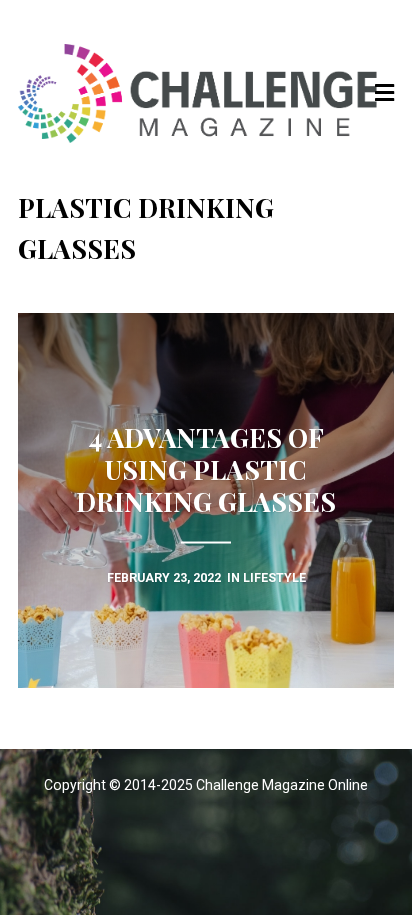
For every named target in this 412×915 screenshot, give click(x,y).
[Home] (206, 93)
